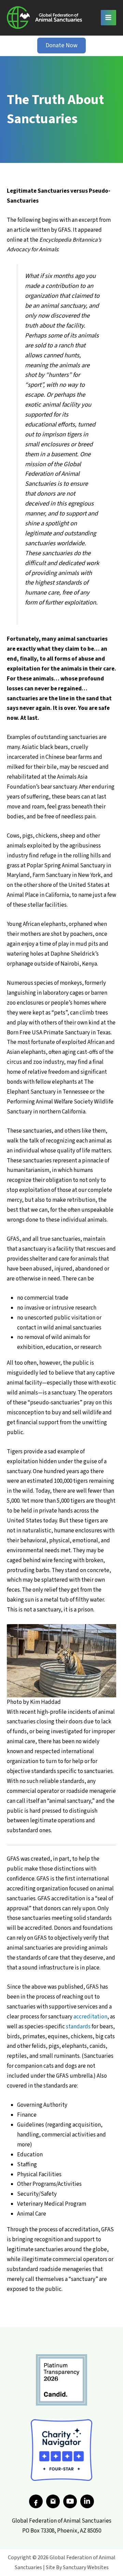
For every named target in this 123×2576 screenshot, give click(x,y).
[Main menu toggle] (109, 18)
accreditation (90, 2017)
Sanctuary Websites (86, 2567)
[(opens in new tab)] (61, 2380)
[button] (61, 46)
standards (78, 2027)
